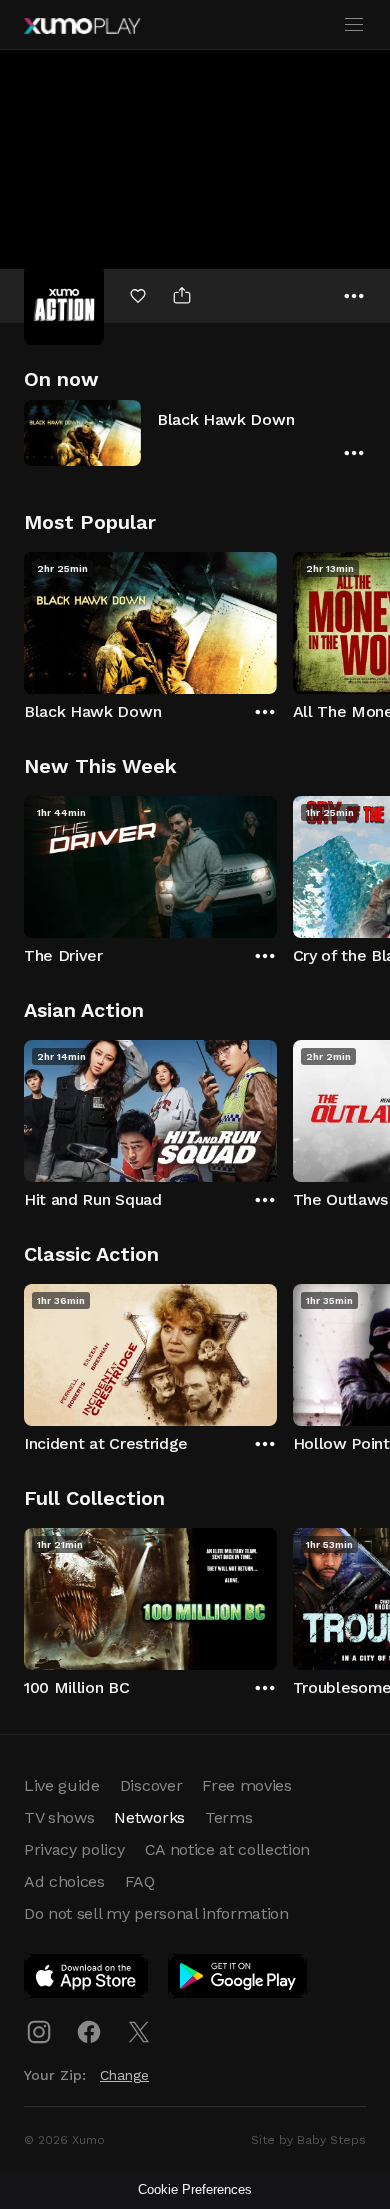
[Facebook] (89, 2032)
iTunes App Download (87, 1980)
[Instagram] (39, 2032)
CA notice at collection (228, 1849)
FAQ (140, 1881)
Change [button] (124, 2075)
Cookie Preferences (195, 2189)
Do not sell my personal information (156, 1913)
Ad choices (64, 1881)
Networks (149, 1817)
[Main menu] (354, 25)
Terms (228, 1817)
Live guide (62, 1785)
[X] (139, 2032)
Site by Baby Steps (308, 2140)
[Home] (82, 26)
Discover (151, 1785)
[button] (195, 432)
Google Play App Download (238, 1980)
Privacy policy (74, 1849)
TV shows (59, 1817)
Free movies (246, 1785)
